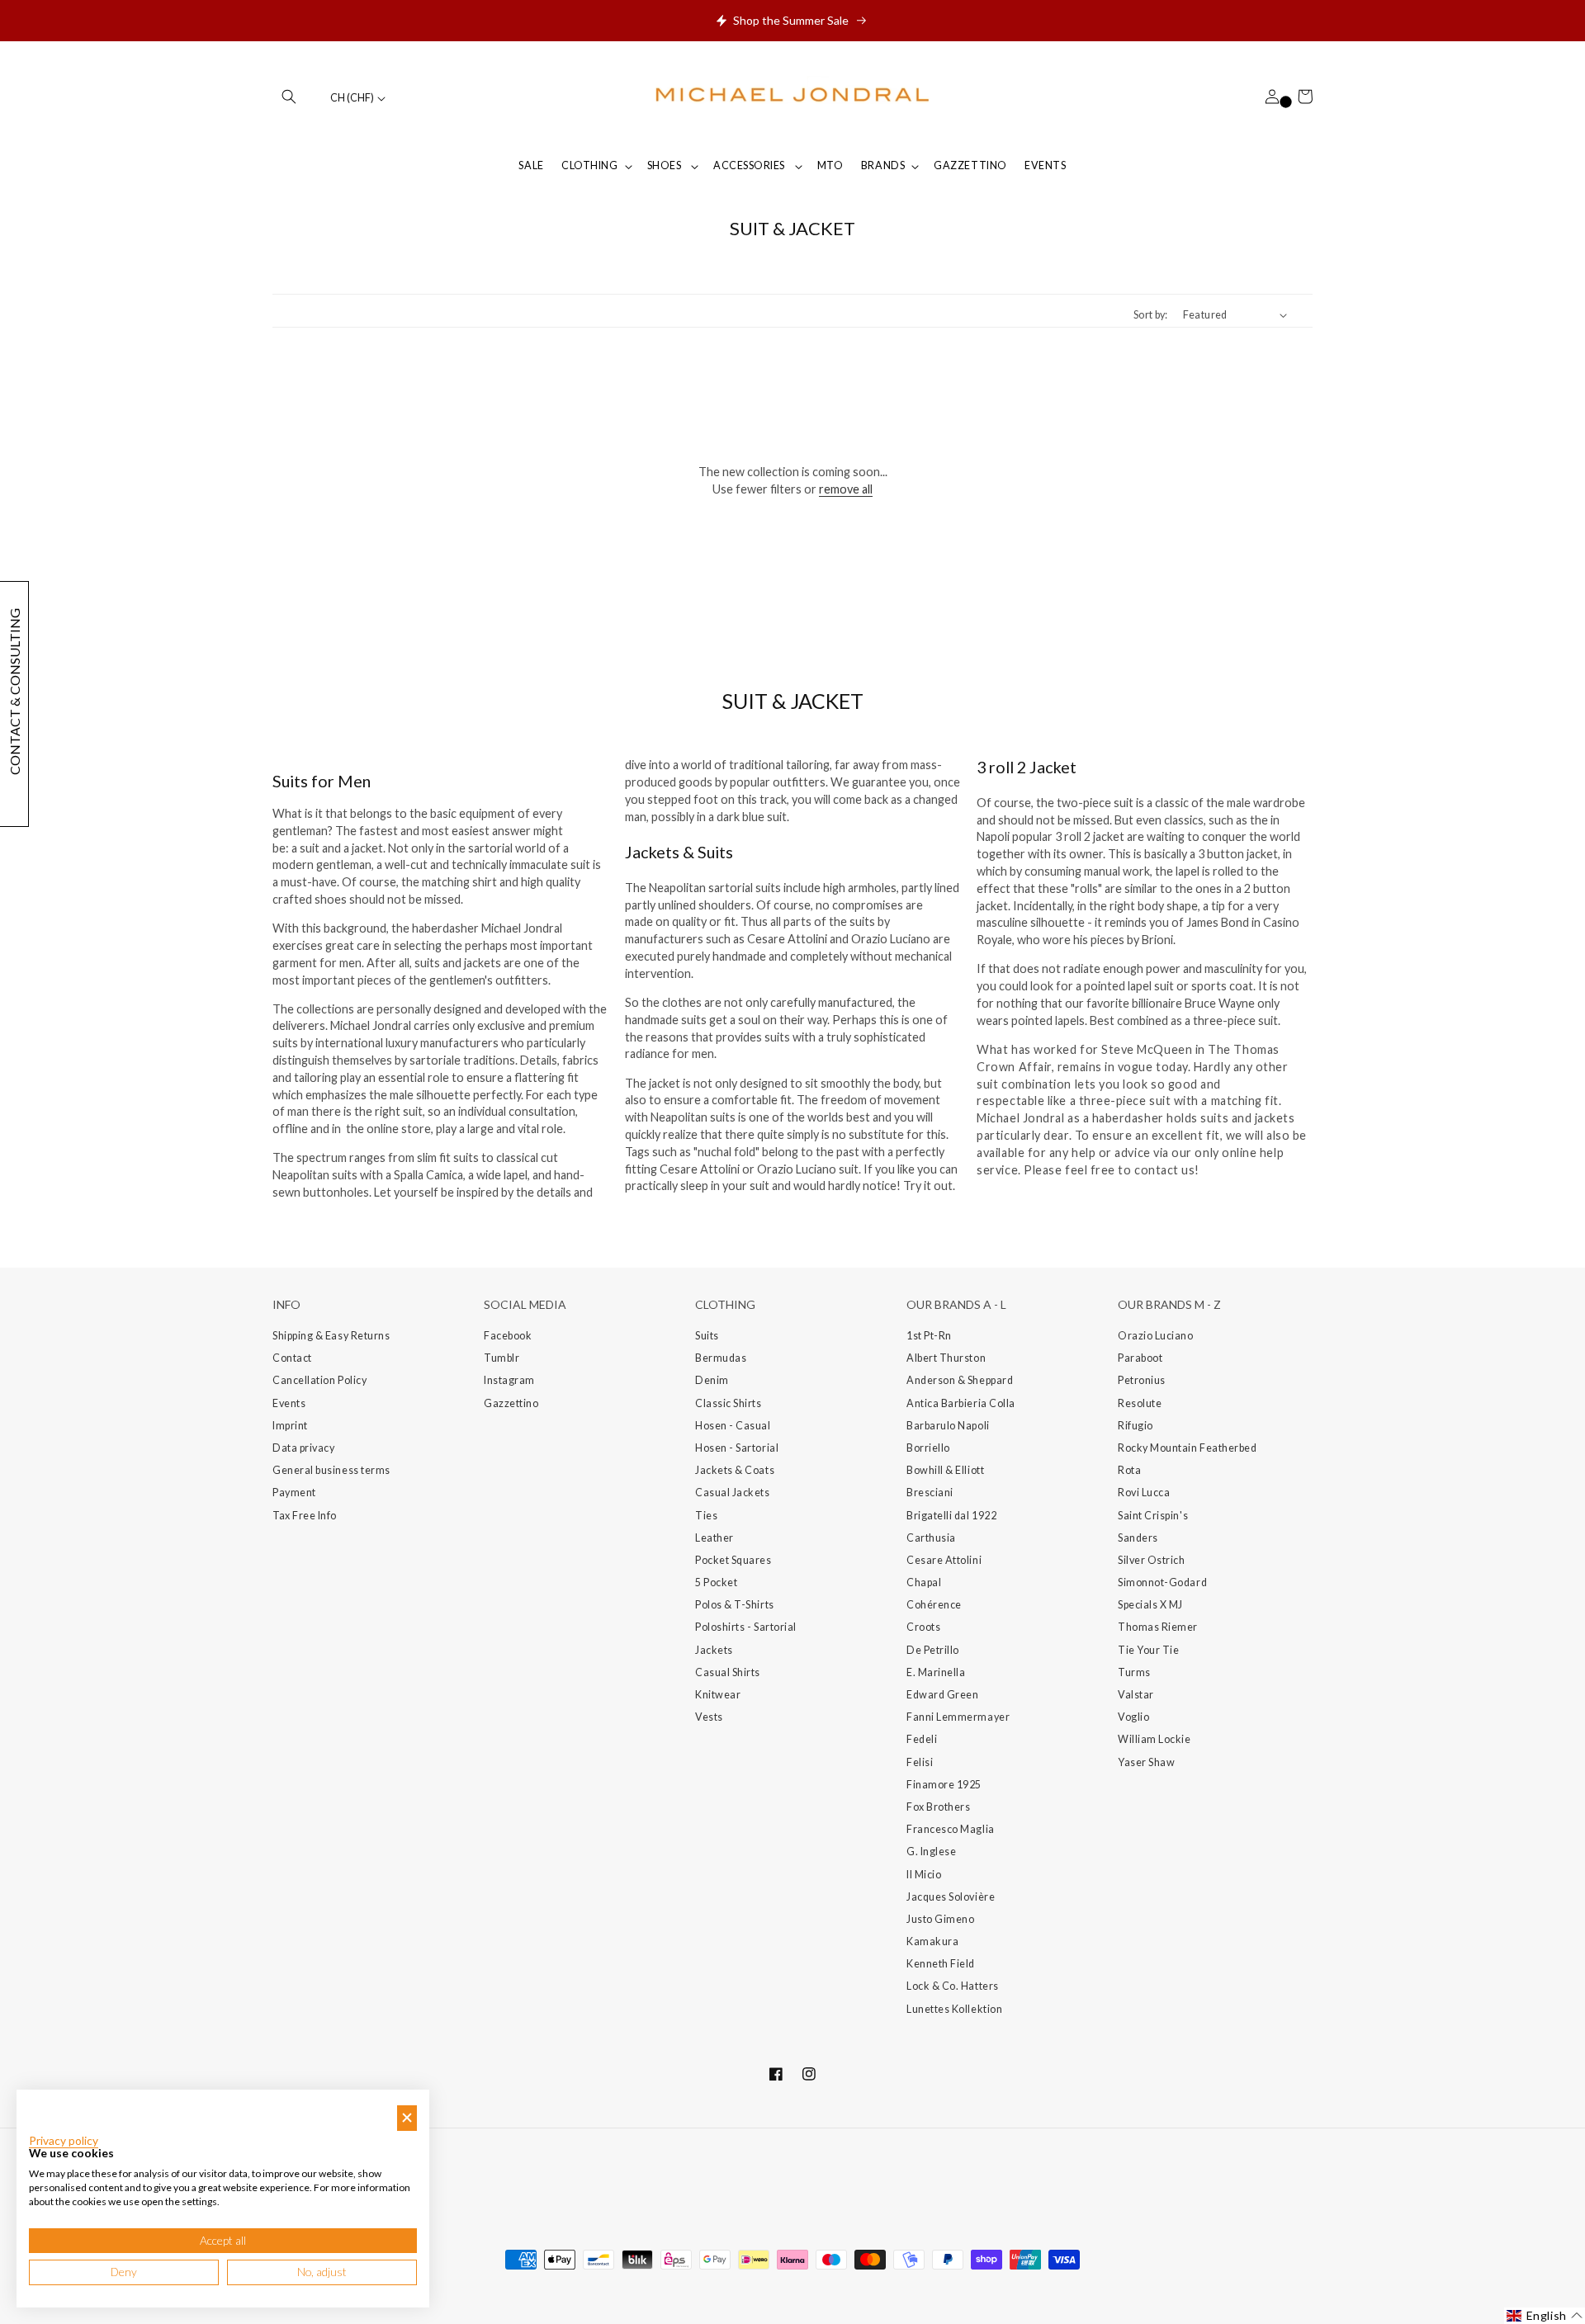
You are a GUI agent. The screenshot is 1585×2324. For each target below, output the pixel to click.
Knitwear (718, 1695)
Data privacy (303, 1448)
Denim (712, 1380)
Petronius (1142, 1380)
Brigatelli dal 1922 (951, 1516)
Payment (294, 1493)
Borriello (928, 1448)
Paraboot (1140, 1358)
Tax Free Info (305, 1516)
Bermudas (721, 1358)
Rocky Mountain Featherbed (1188, 1448)
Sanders (1138, 1538)
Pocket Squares (733, 1560)
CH (352, 98)
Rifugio (1136, 1426)
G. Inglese (931, 1852)
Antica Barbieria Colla (961, 1403)
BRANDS (883, 165)
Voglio (1133, 1717)
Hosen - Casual (733, 1426)
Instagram (509, 1380)
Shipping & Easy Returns (331, 1336)
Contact (292, 1358)
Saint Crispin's (1153, 1516)
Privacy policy (64, 2141)
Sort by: (1151, 315)
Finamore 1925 (944, 1785)
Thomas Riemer (1158, 1627)
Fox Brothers (938, 1807)
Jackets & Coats (735, 1470)
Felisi (920, 1762)
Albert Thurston (946, 1358)
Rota (1129, 1470)
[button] (289, 97)
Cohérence (934, 1605)
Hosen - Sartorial (737, 1448)
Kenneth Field (941, 1964)
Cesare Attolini (944, 1560)
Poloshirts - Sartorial (746, 1627)
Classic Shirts (729, 1403)
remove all (846, 489)
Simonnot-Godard (1162, 1582)
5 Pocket (716, 1582)
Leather (714, 1538)
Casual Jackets (733, 1493)
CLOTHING (589, 165)
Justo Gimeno (940, 1919)
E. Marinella (936, 1672)
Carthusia (931, 1538)
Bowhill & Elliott (945, 1470)
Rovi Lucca (1144, 1493)
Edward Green (942, 1695)
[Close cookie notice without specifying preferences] (407, 2118)
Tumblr (502, 1358)
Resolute (1140, 1403)
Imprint (290, 1426)
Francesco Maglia (951, 1829)
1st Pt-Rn (929, 1336)
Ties (706, 1516)
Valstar (1136, 1695)
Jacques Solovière (951, 1897)
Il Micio (924, 1875)
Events (289, 1403)
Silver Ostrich (1152, 1560)
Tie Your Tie (1148, 1650)
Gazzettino (511, 1403)
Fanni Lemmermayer (958, 1717)
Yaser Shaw (1146, 1762)
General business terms (331, 1470)
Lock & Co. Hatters (953, 1986)
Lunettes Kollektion (954, 2009)
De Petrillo (933, 1650)
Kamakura (932, 1941)
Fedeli (922, 1739)
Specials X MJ (1150, 1605)
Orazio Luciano (1156, 1336)
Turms (1134, 1672)
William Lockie (1154, 1739)
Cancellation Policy (319, 1380)
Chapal (924, 1582)
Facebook (508, 1336)
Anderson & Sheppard (960, 1380)
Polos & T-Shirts (735, 1605)
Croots (923, 1627)
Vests (709, 1717)
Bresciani (930, 1493)
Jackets (714, 1650)
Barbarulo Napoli (948, 1426)
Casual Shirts (728, 1672)
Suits (707, 1336)
